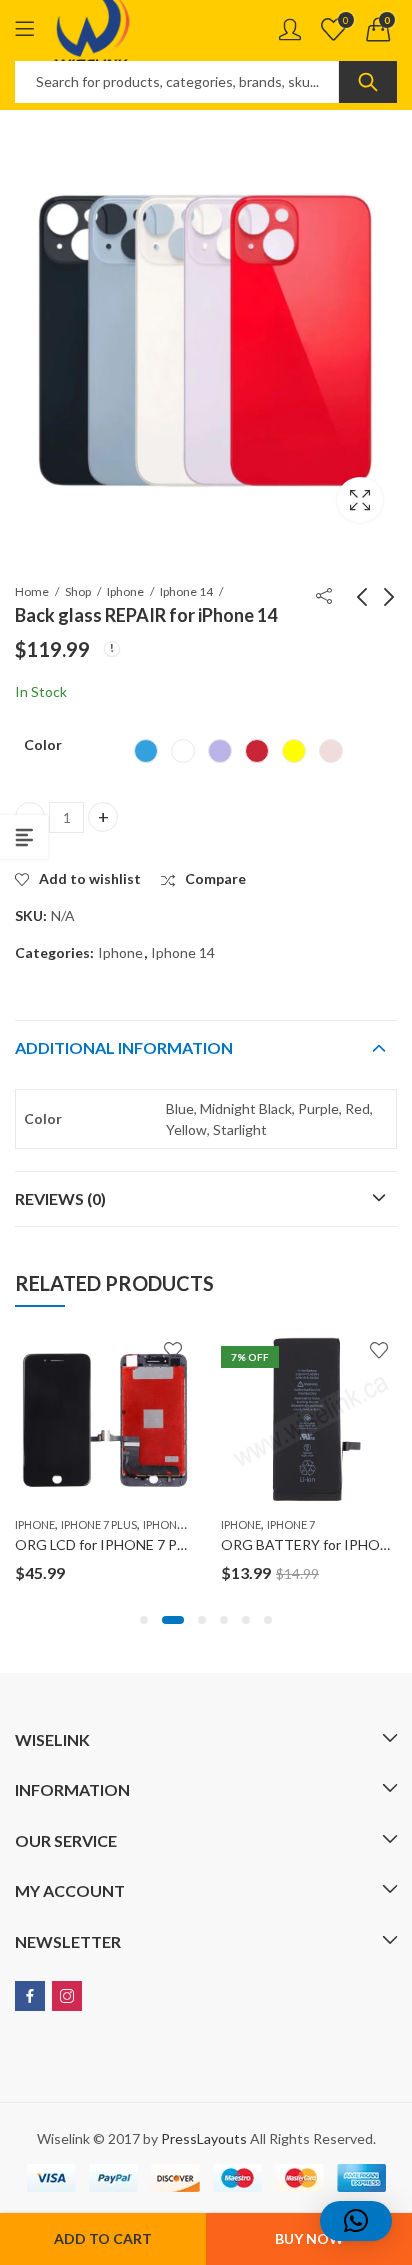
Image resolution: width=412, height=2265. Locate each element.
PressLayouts (204, 2138)
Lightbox (360, 500)
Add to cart (103, 2238)
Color (43, 744)
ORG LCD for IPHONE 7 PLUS (108, 1544)
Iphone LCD (175, 1524)
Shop (78, 591)
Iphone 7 (291, 1524)
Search (368, 82)
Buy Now (309, 2238)
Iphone (125, 591)
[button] (144, 1620)
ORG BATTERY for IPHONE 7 (315, 1544)
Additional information (124, 1047)
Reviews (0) (60, 1198)
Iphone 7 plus (99, 1524)
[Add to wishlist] (173, 1350)
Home (32, 591)
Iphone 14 (186, 591)
